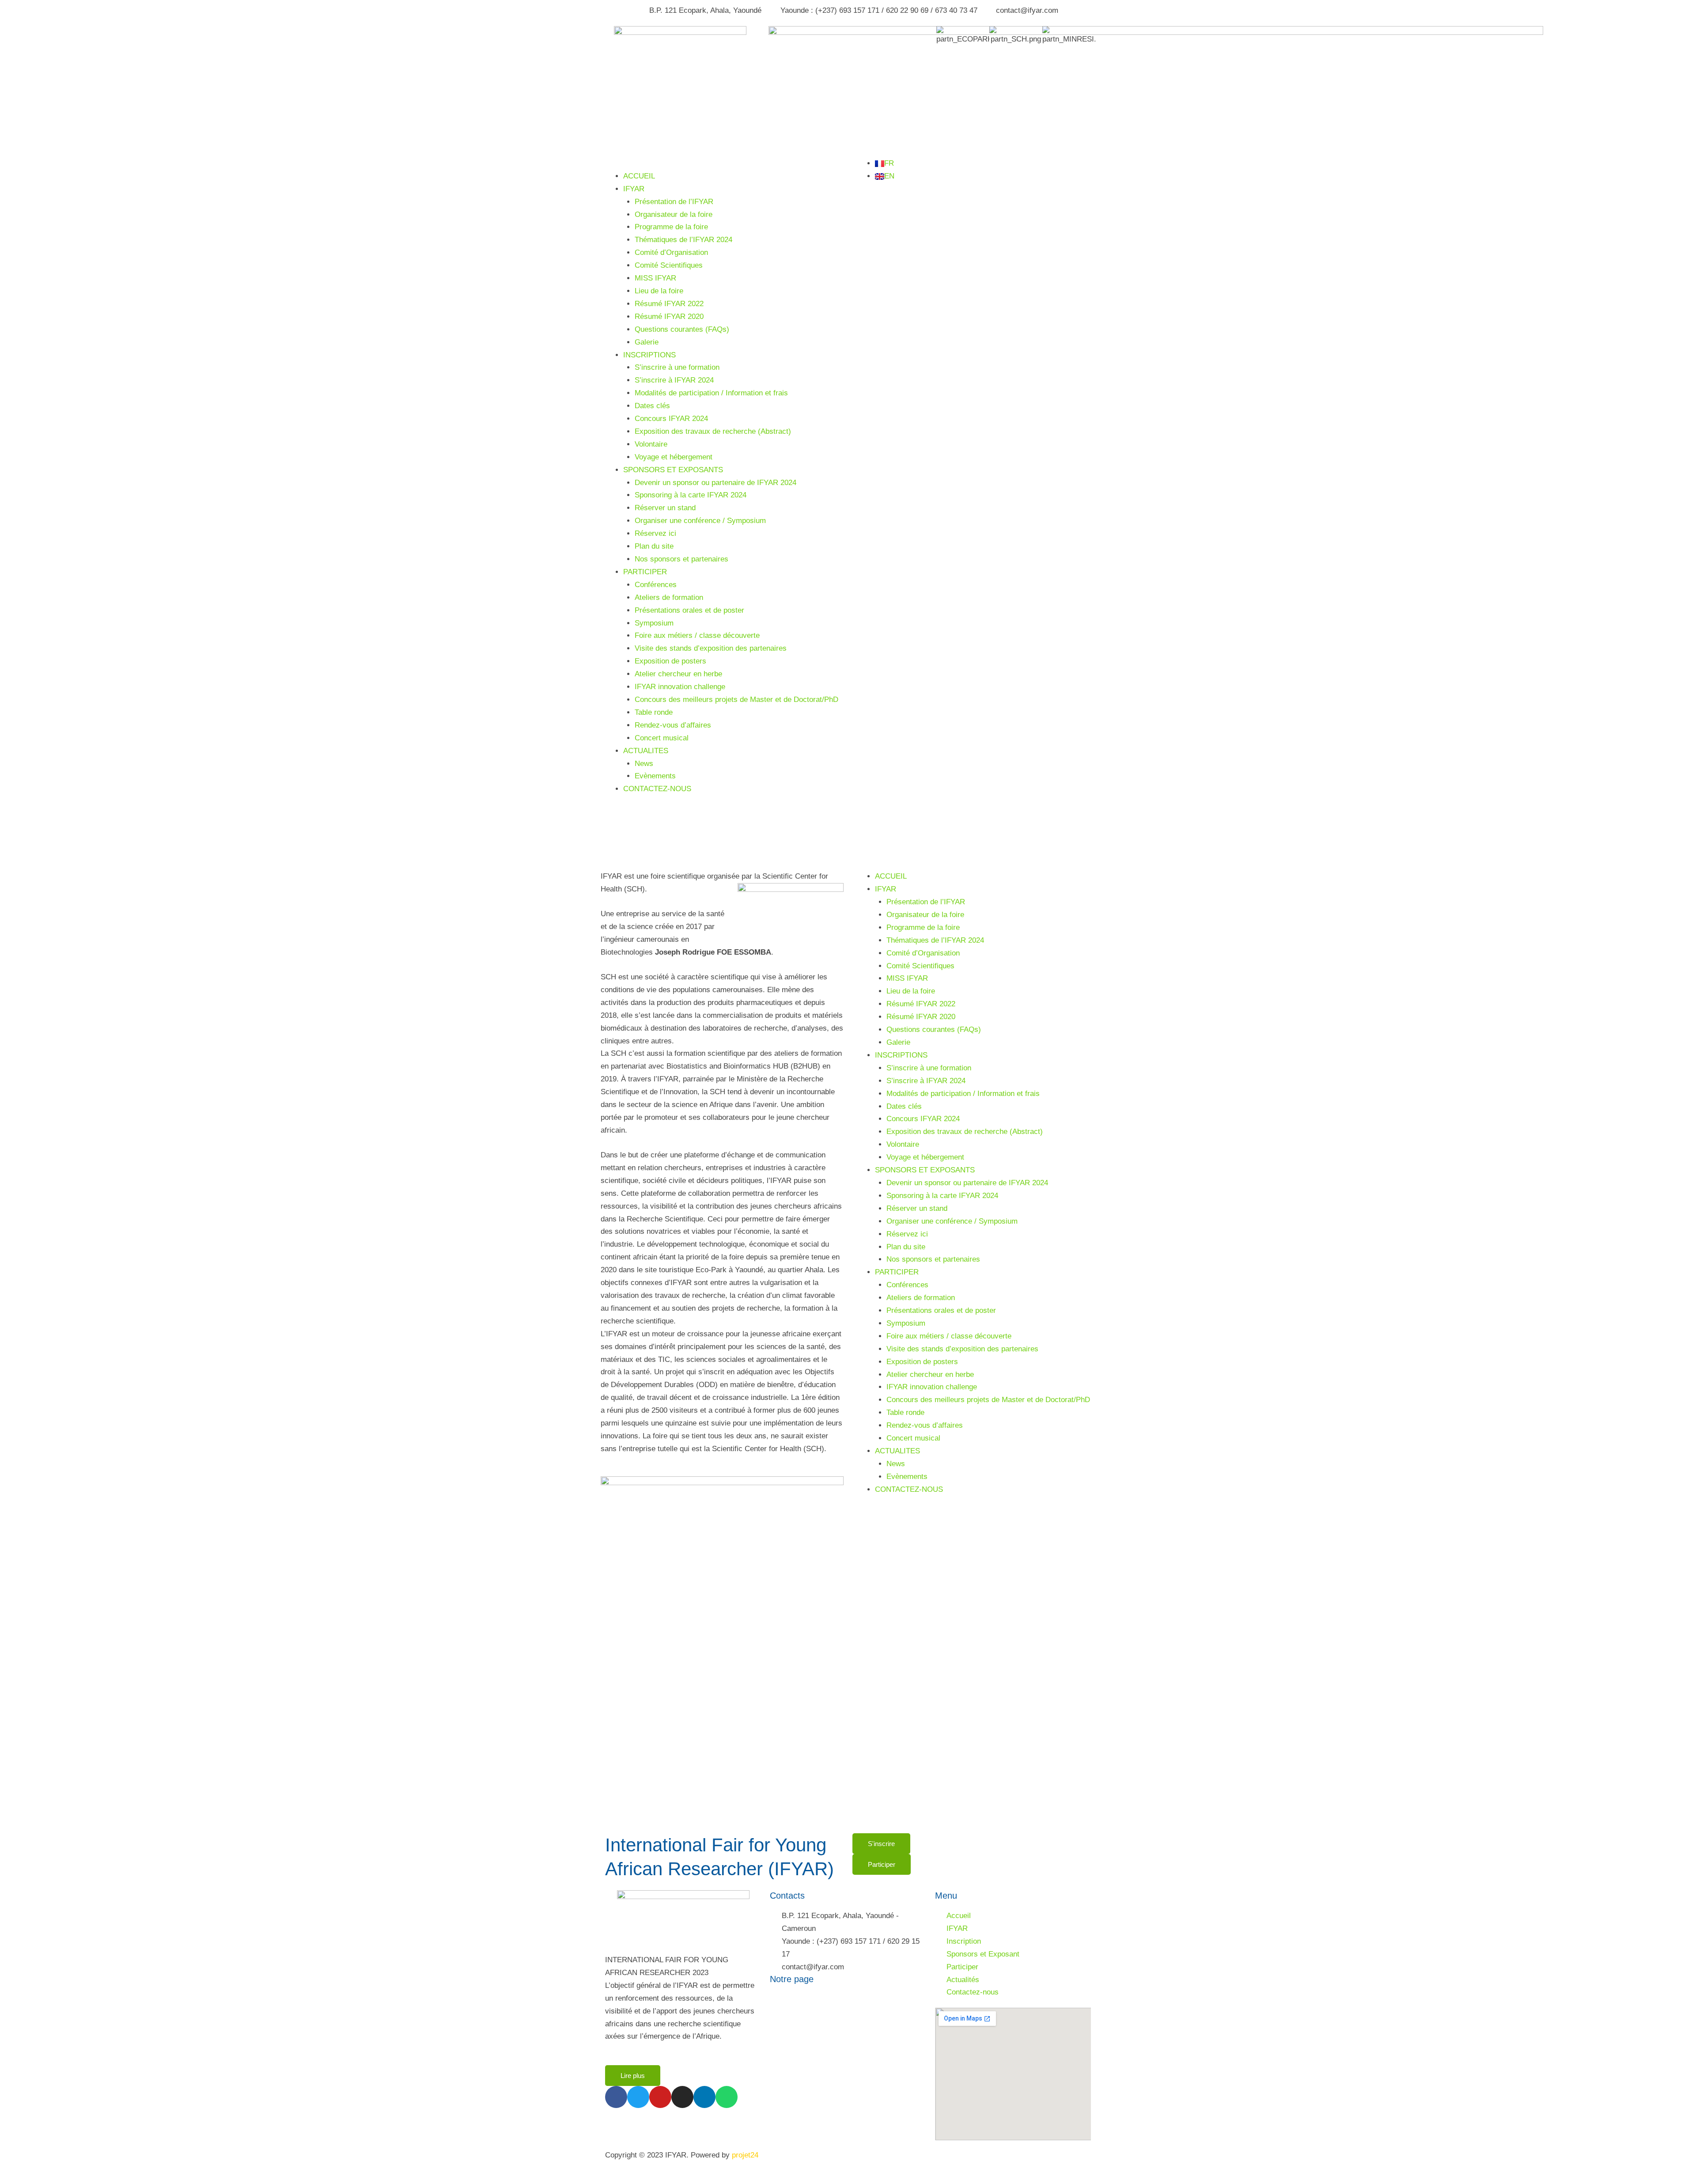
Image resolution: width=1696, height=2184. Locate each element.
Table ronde (654, 712)
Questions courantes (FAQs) (682, 329)
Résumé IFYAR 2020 (669, 317)
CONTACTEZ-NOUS (657, 789)
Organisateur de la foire (674, 214)
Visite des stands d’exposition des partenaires (711, 648)
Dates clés (652, 406)
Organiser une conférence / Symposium (700, 521)
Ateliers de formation (669, 597)
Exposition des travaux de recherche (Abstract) (713, 431)
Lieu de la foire (659, 291)
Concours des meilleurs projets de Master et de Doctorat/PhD (736, 700)
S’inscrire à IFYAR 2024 (674, 380)
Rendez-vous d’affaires (673, 725)
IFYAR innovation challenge (680, 687)
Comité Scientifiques (669, 265)
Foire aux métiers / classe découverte (697, 635)
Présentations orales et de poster (689, 610)
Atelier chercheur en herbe (678, 674)
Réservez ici (655, 533)
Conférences (656, 585)
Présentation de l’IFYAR (674, 202)
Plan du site (654, 546)
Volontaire (651, 444)
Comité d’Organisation (671, 252)
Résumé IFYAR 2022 (669, 304)
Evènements (655, 776)
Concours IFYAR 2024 (671, 419)
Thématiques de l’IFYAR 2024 (683, 240)
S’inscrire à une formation (677, 367)
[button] (722, 164)
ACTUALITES (646, 751)
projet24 (745, 2155)
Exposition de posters (670, 661)
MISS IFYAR (655, 278)
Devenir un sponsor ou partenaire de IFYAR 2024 (715, 483)
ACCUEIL (639, 176)
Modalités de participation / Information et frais (711, 393)
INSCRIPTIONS (649, 355)
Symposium (654, 623)
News (644, 764)
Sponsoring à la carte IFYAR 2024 (691, 495)
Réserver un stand (665, 508)
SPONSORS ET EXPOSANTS (673, 470)
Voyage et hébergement (674, 457)
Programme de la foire (671, 227)
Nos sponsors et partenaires (681, 559)
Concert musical (662, 738)
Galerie (647, 342)
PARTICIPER (645, 572)
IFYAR (634, 189)
